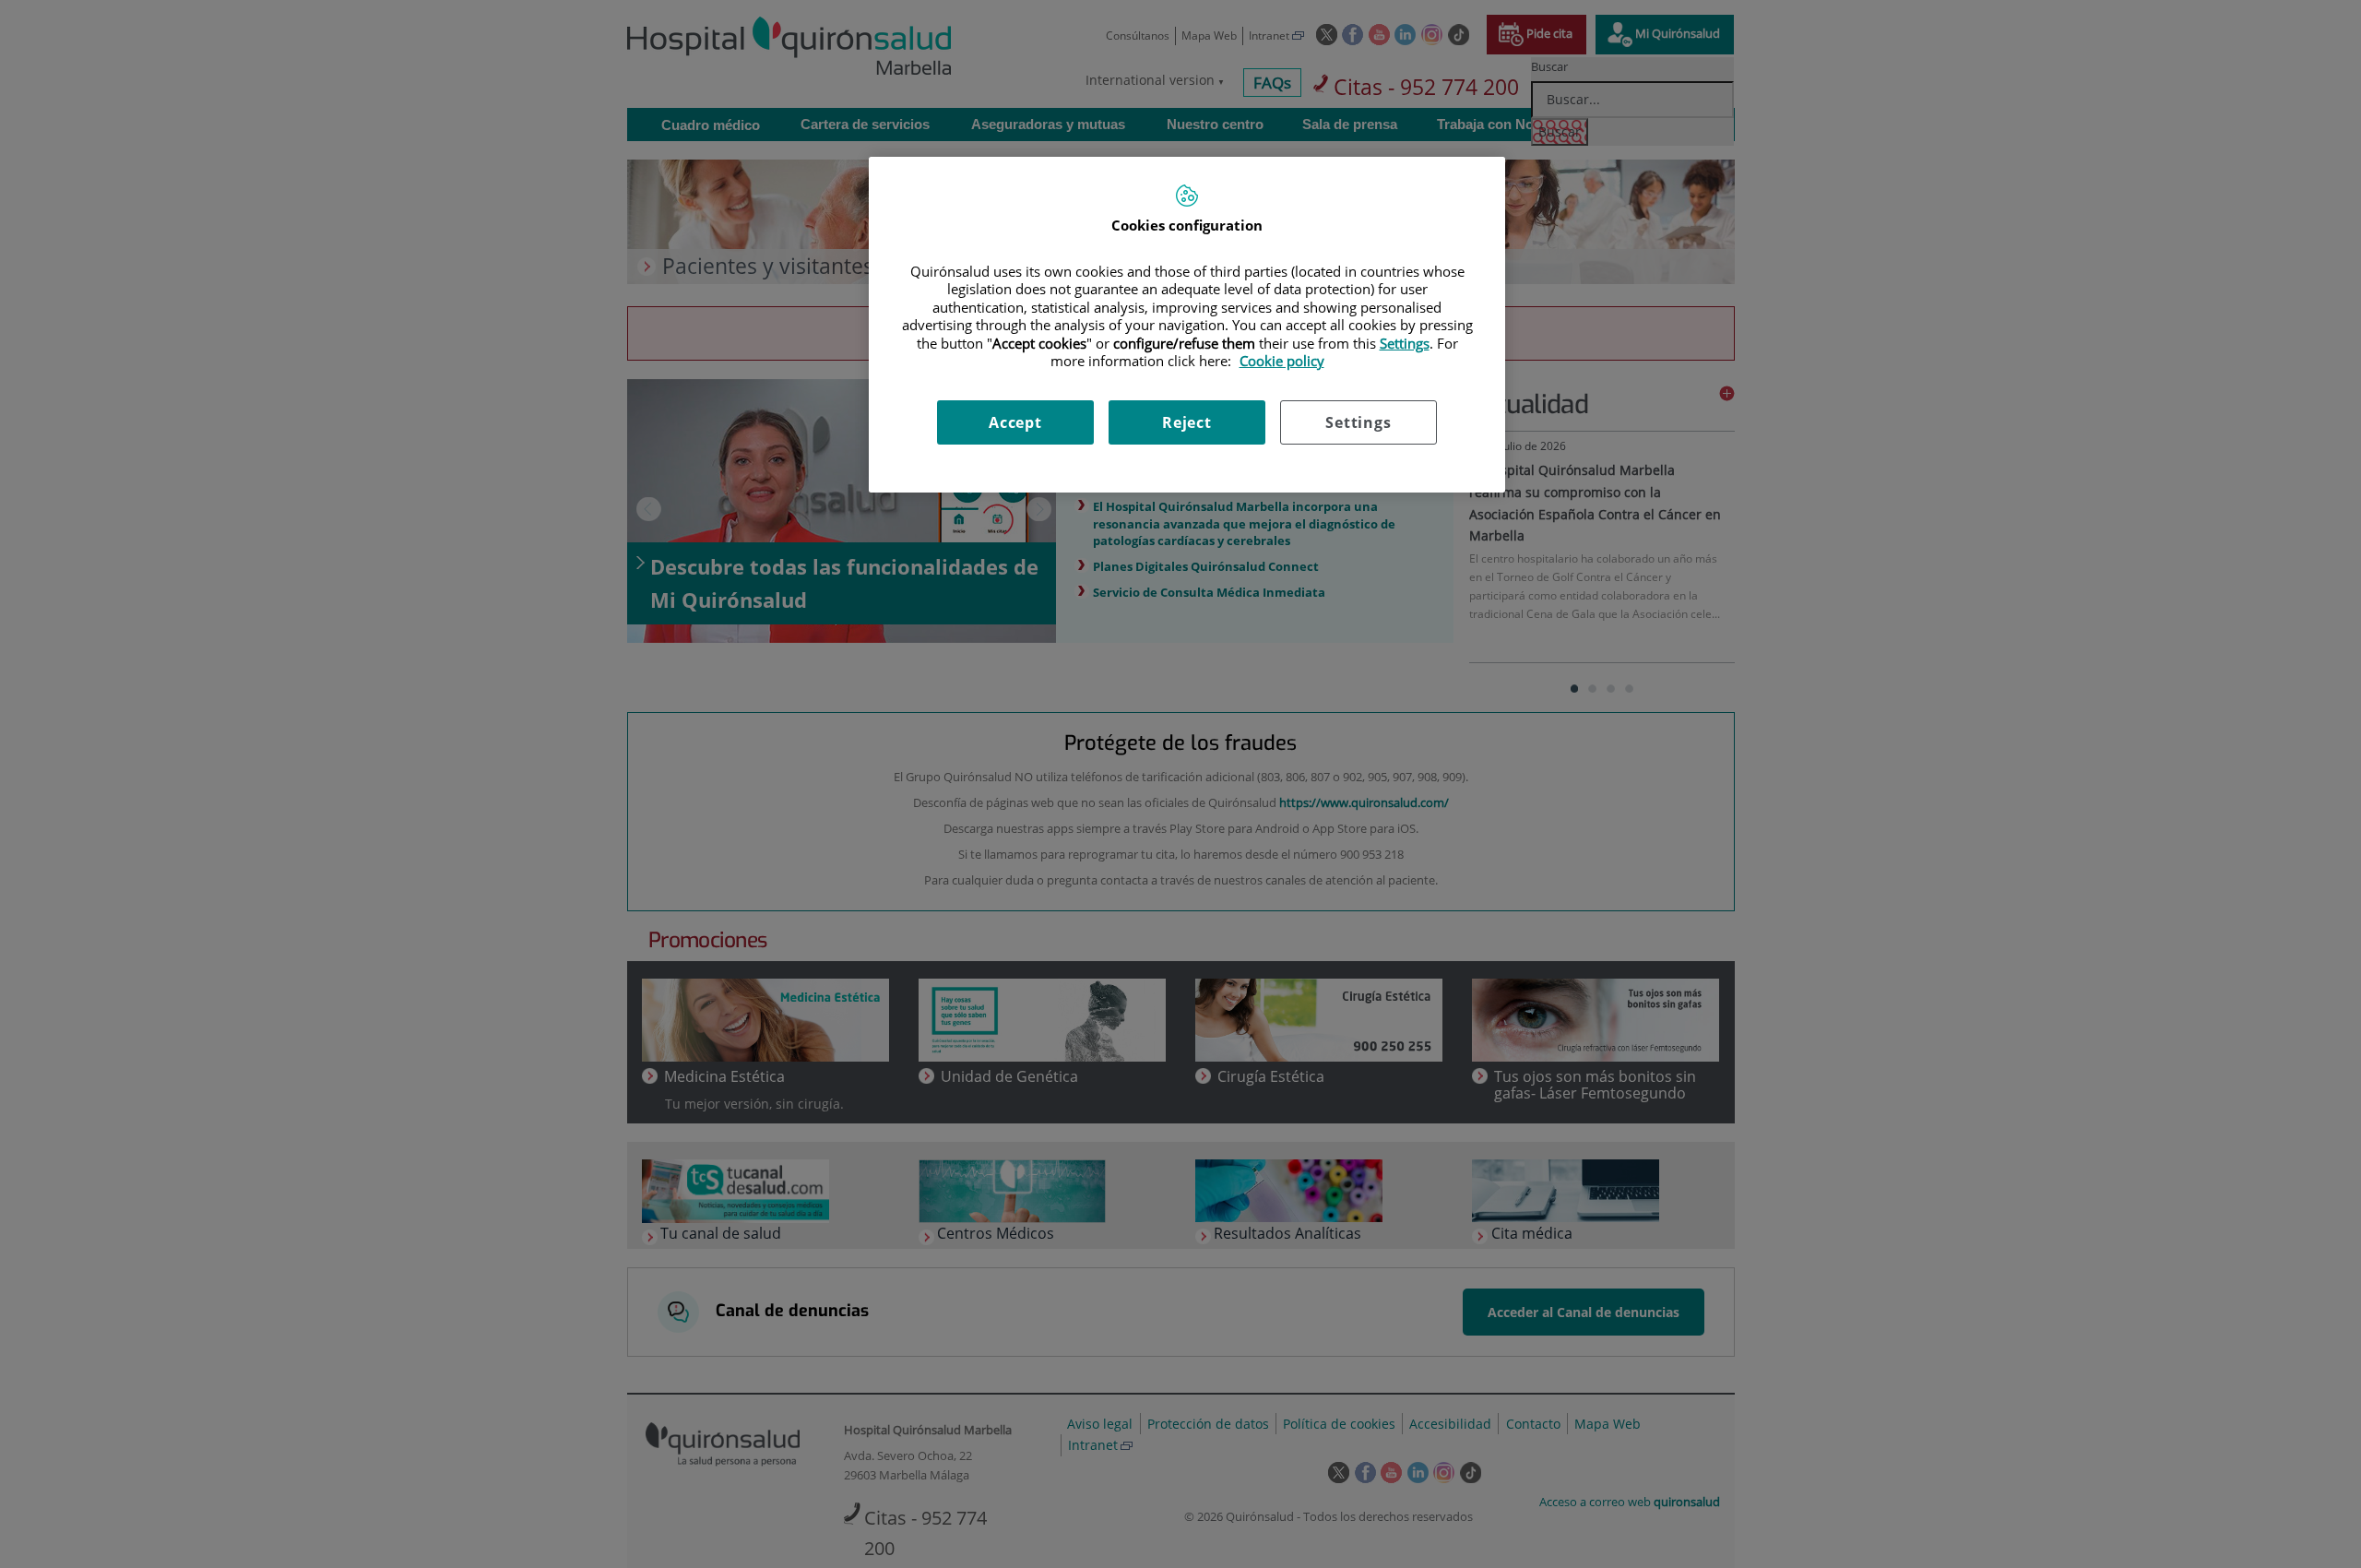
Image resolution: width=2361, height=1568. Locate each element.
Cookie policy (1282, 361)
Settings (1358, 422)
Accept (1015, 422)
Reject (1187, 422)
